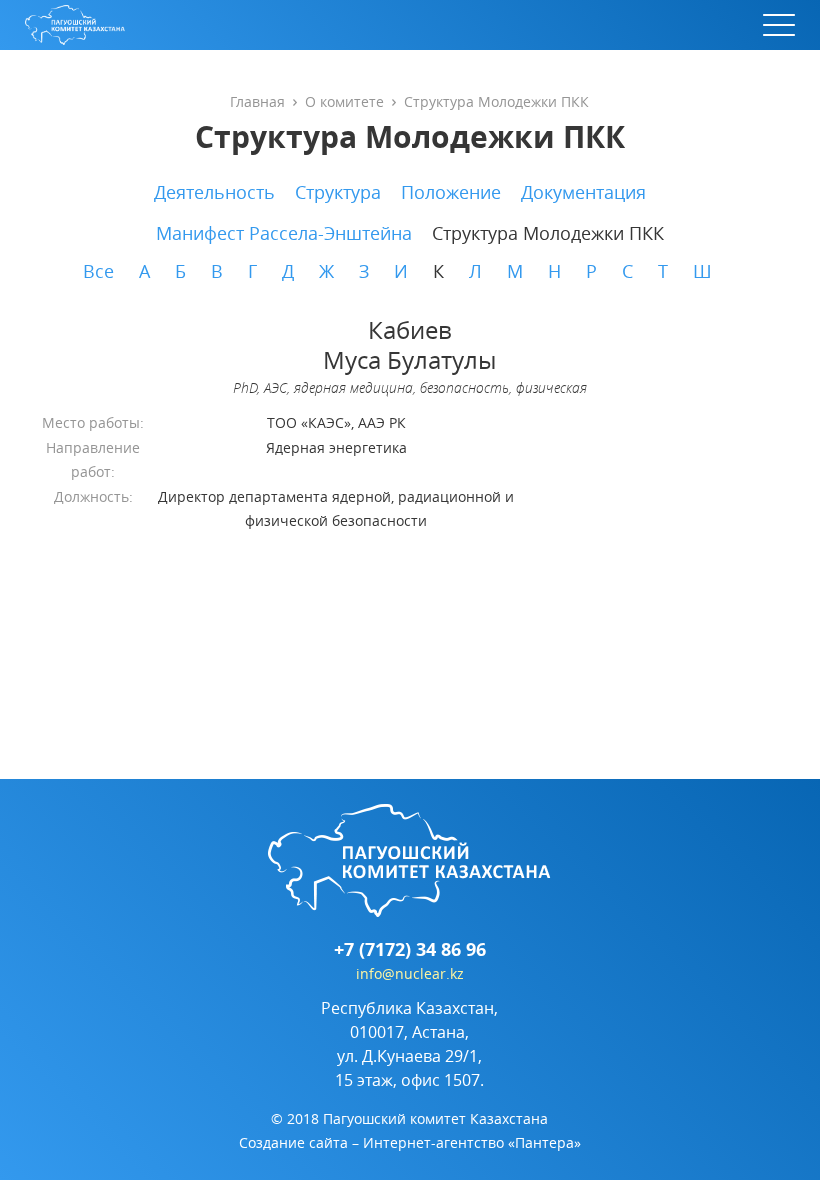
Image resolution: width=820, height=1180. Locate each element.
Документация (583, 192)
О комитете (344, 101)
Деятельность (214, 192)
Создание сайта (293, 1142)
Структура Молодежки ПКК (548, 233)
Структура (338, 192)
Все (98, 271)
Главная (257, 101)
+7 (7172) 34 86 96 (410, 950)
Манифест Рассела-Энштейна (284, 233)
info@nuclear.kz (410, 973)
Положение (451, 192)
